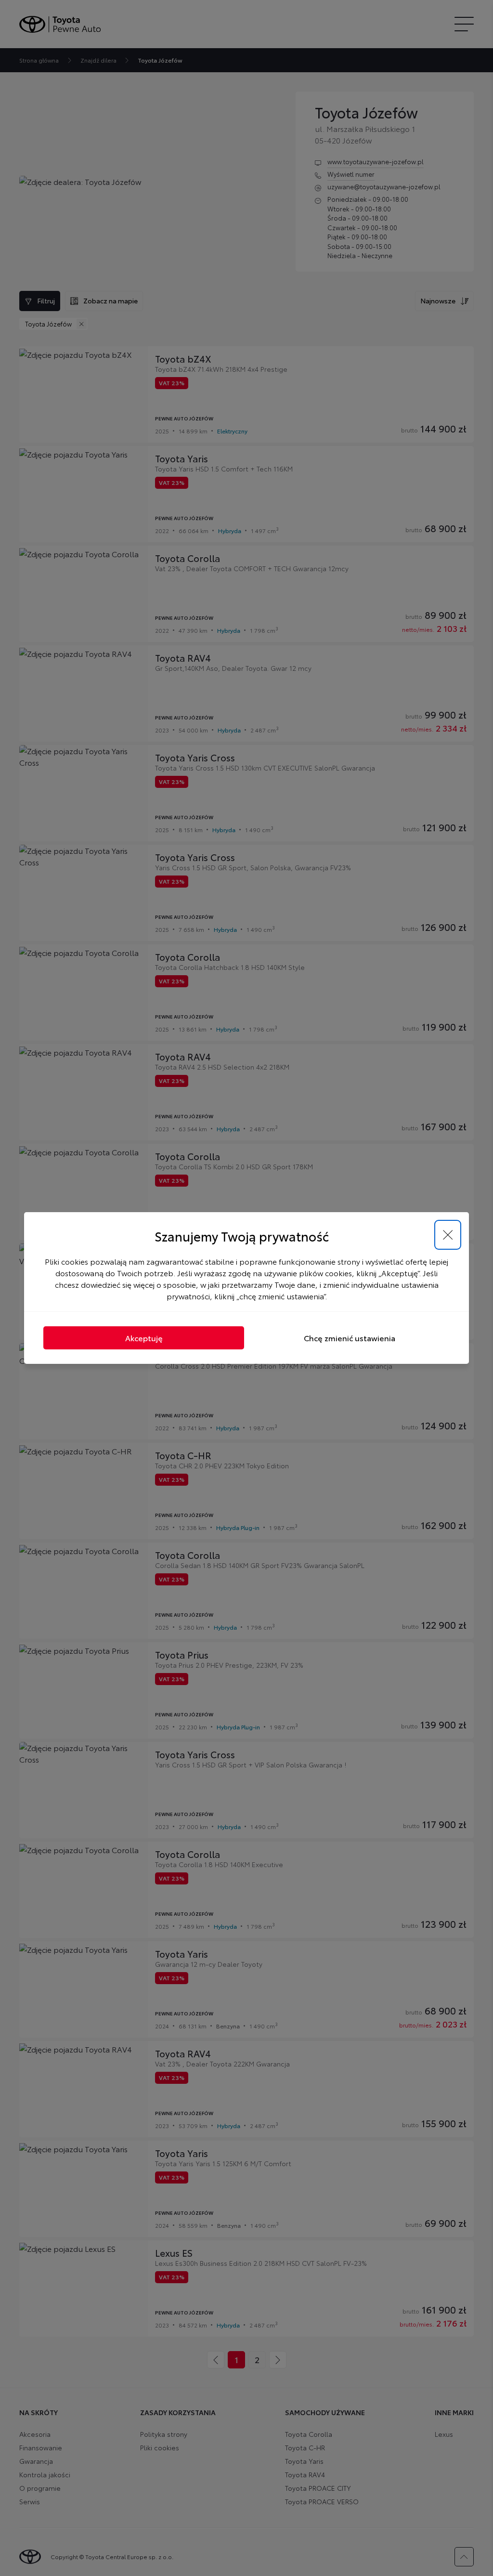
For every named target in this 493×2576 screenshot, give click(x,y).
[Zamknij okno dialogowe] (448, 1235)
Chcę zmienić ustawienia (350, 1338)
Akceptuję (144, 1338)
